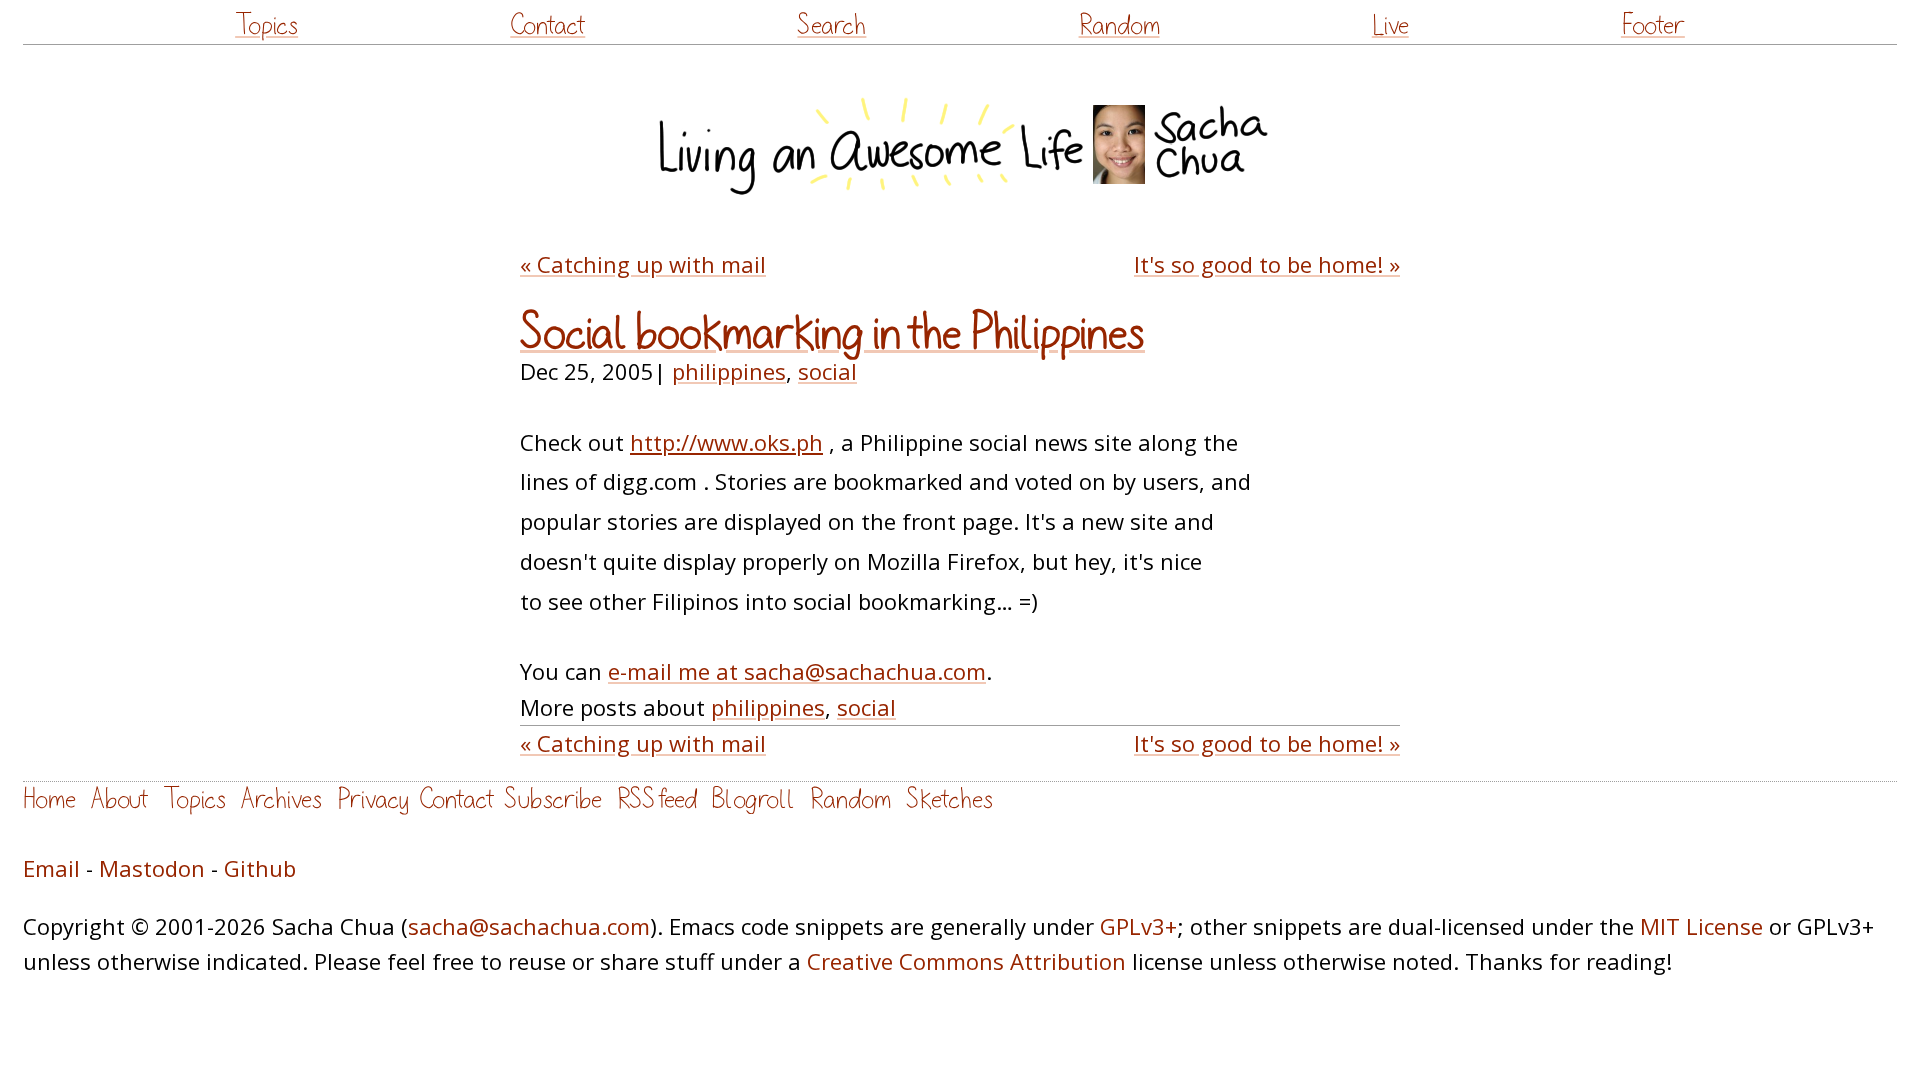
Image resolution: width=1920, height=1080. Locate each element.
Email (51, 868)
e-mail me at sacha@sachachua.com (797, 671)
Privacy (373, 799)
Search (831, 25)
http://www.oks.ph (726, 442)
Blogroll (753, 799)
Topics (266, 25)
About (119, 799)
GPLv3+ (1138, 926)
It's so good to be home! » (1267, 264)
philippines (729, 371)
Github (260, 868)
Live (1390, 25)
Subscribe (553, 799)
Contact (547, 25)
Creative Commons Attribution (966, 961)
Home (49, 799)
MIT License (1701, 926)
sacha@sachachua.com (529, 926)
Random (1119, 25)
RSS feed (657, 799)
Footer (1653, 25)
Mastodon (152, 868)
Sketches (949, 799)
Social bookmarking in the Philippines (832, 334)
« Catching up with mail (643, 264)
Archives (281, 799)
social (827, 371)
